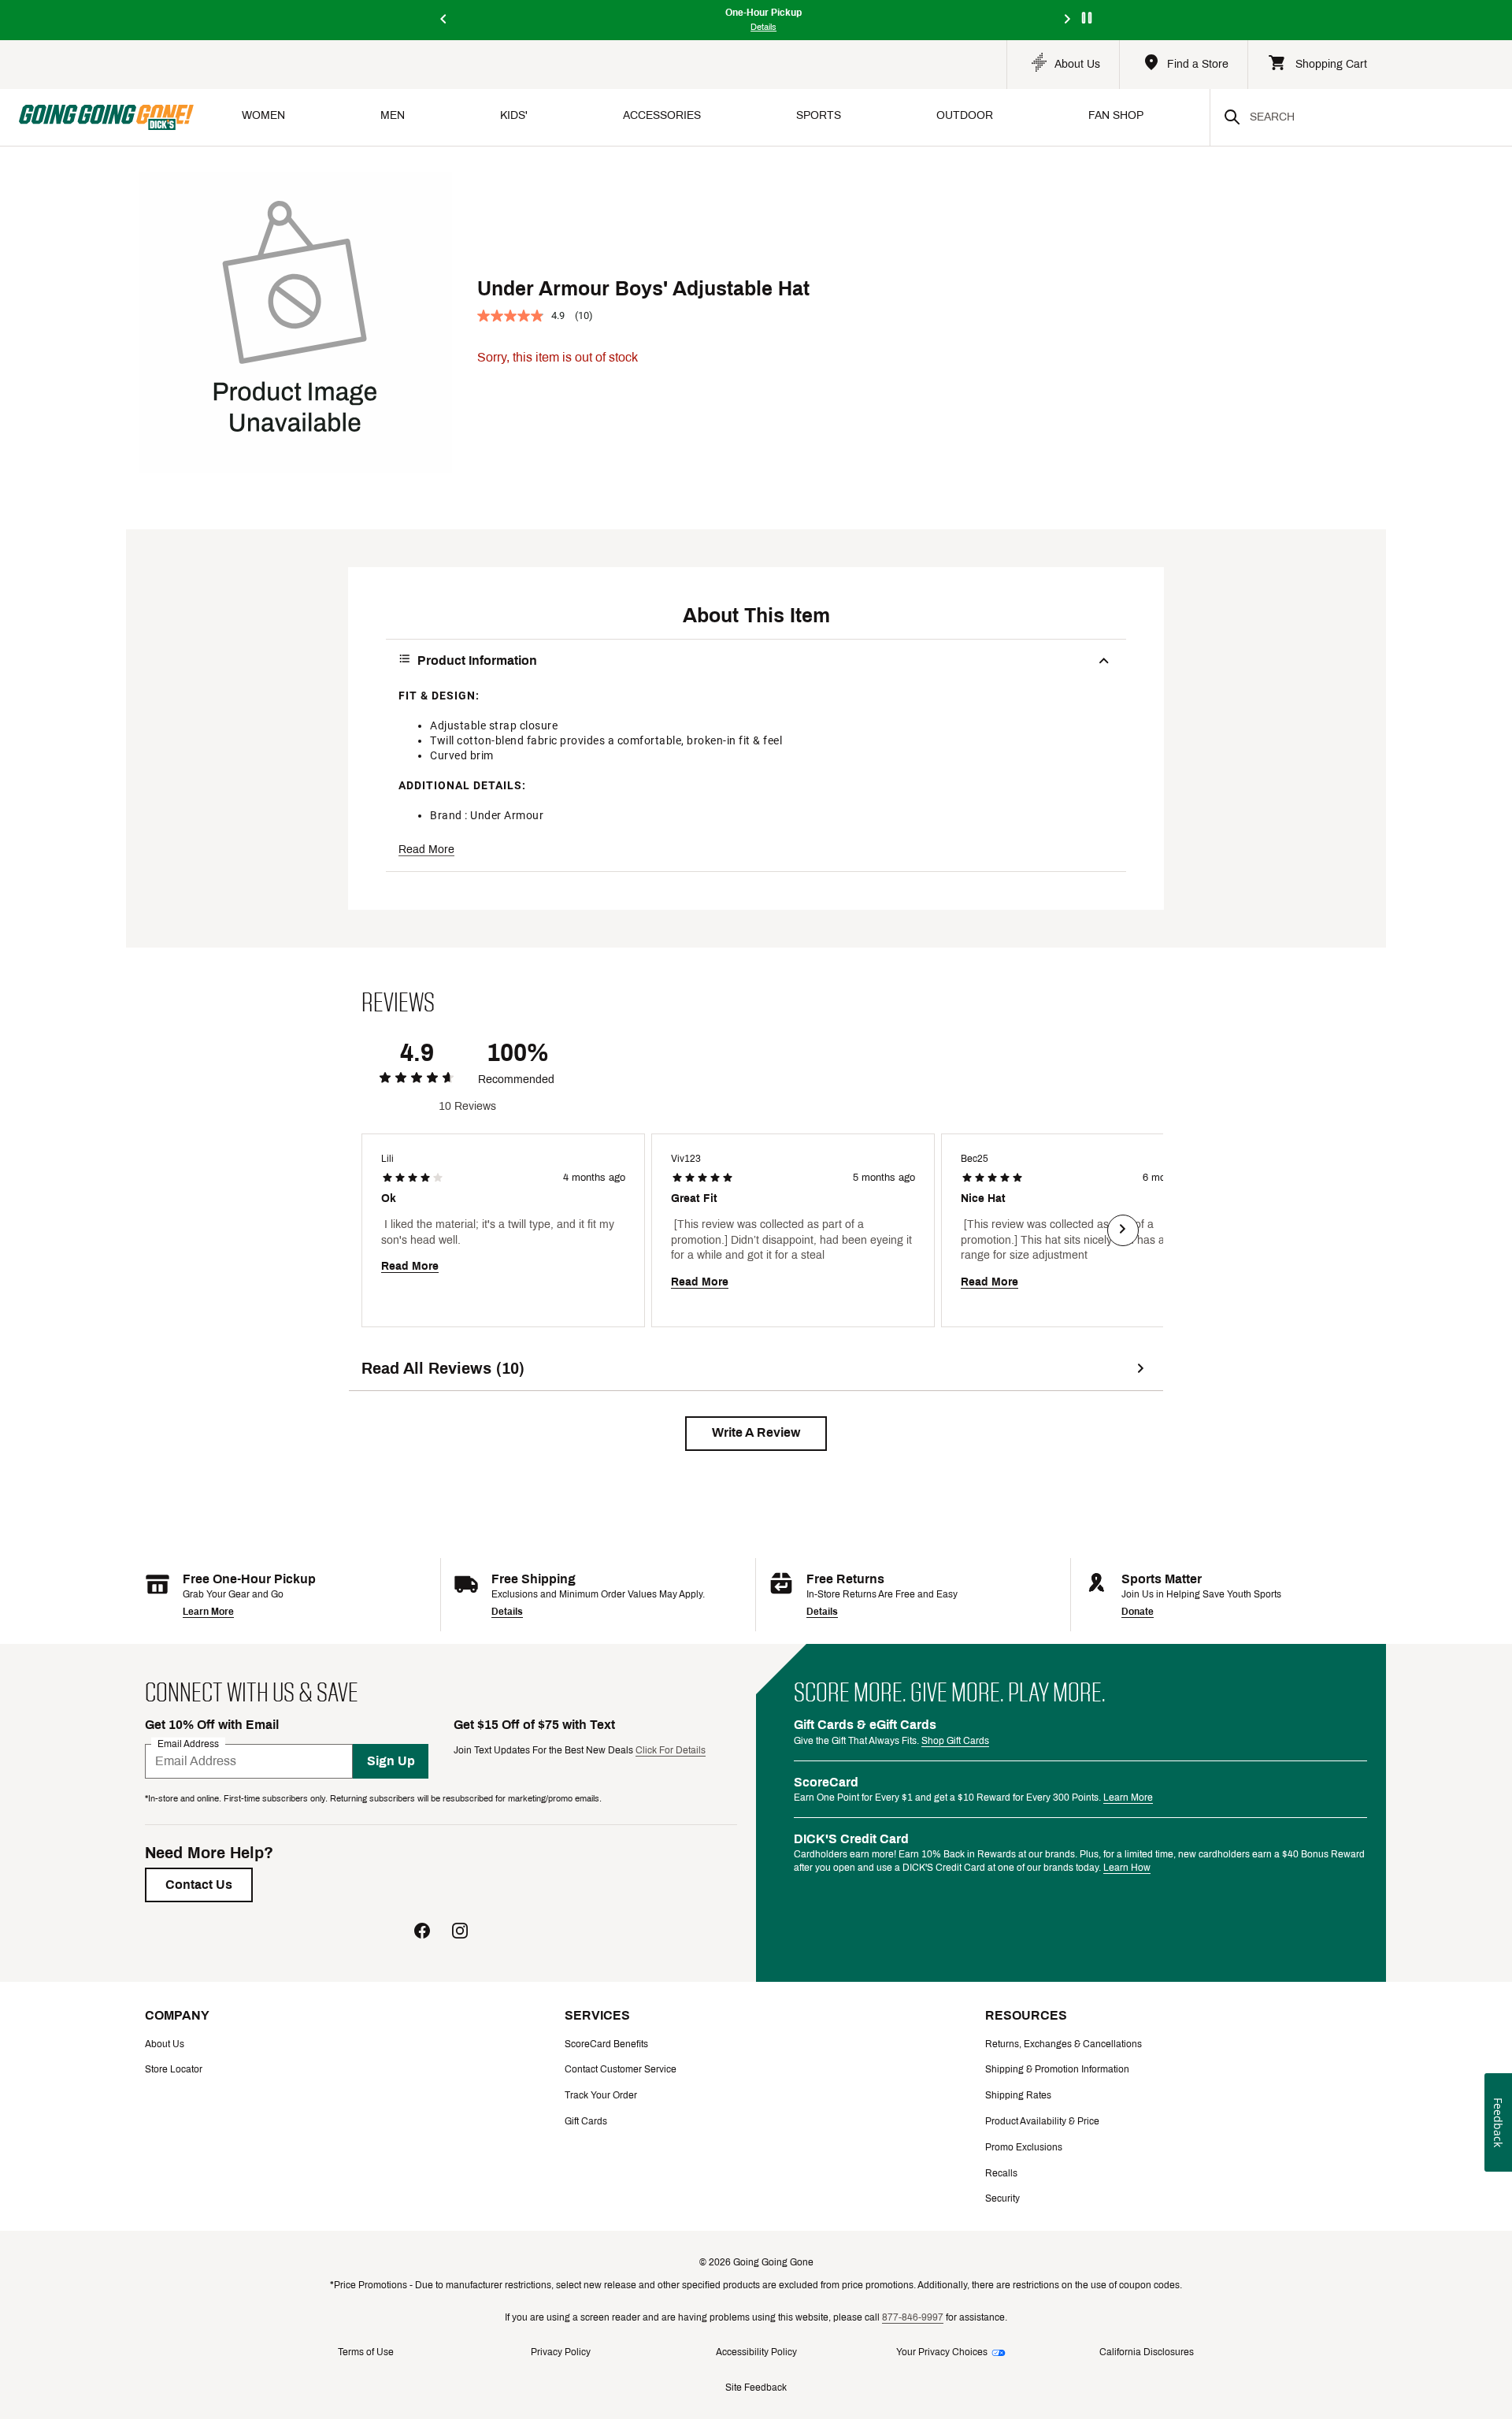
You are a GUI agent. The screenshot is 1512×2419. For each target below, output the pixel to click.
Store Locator (174, 2069)
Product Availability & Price (1042, 2121)
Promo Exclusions (1024, 2147)
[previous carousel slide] (444, 20)
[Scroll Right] (1123, 1230)
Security (1002, 2198)
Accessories (662, 115)
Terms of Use (366, 2352)
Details (507, 1612)
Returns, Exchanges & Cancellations (1064, 2044)
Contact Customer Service (621, 2069)
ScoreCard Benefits (606, 2044)
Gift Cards (586, 2121)
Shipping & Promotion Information (1057, 2069)
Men (393, 115)
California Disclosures (1147, 2352)
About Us (165, 2044)
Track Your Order (601, 2095)
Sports (819, 115)
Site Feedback (756, 2387)
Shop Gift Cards (955, 1741)
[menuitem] (263, 117)
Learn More (208, 1612)
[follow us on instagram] (460, 1933)
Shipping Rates (1018, 2095)
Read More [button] (426, 850)
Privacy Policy (561, 2352)
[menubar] (702, 117)
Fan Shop (1116, 115)
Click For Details (671, 1750)
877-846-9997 (913, 2317)
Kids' (514, 115)
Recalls (1001, 2173)
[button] (756, 1434)
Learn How (1127, 1868)
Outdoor (965, 115)
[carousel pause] (1087, 18)
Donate (1138, 1612)
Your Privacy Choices (942, 2352)
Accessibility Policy (756, 2352)
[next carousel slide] (1068, 20)
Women (263, 115)
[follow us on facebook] (422, 1933)
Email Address (188, 1743)
